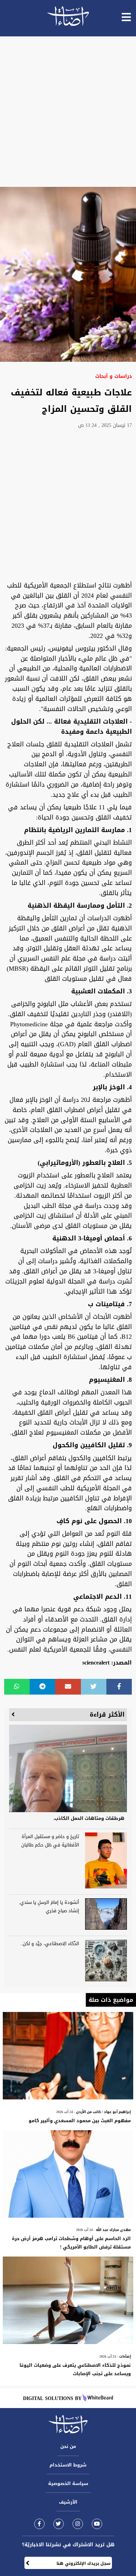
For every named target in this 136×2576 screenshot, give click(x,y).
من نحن (68, 2446)
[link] (39, 2524)
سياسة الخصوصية (68, 2483)
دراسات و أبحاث (114, 376)
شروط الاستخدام (68, 2465)
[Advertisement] (68, 112)
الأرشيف (68, 2502)
